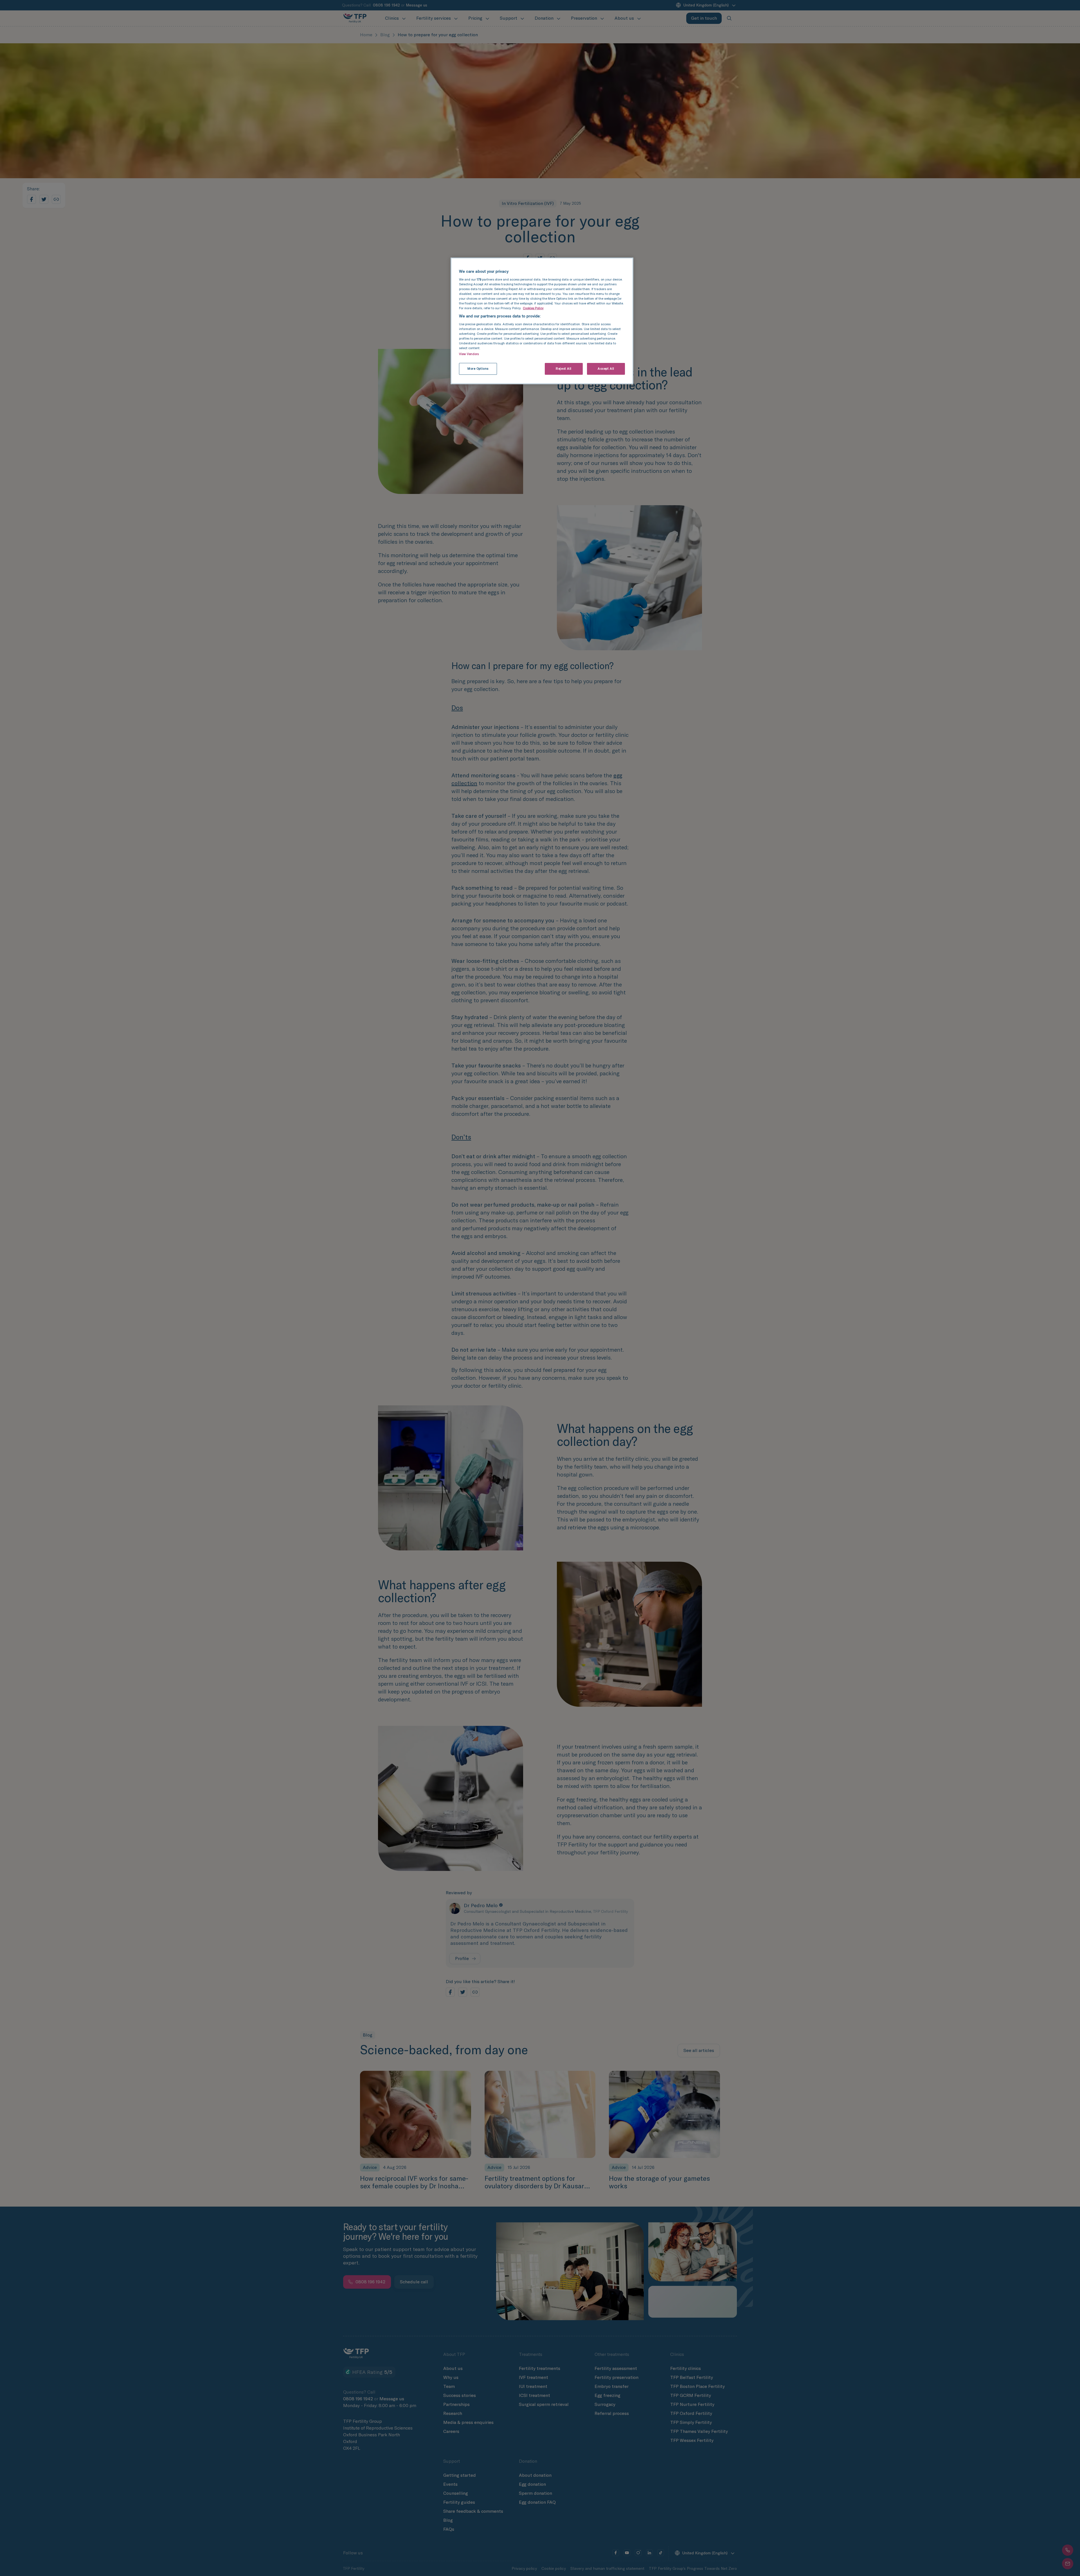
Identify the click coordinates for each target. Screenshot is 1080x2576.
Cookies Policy (533, 308)
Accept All (606, 369)
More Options (478, 369)
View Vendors (469, 354)
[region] (542, 321)
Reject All (564, 369)
